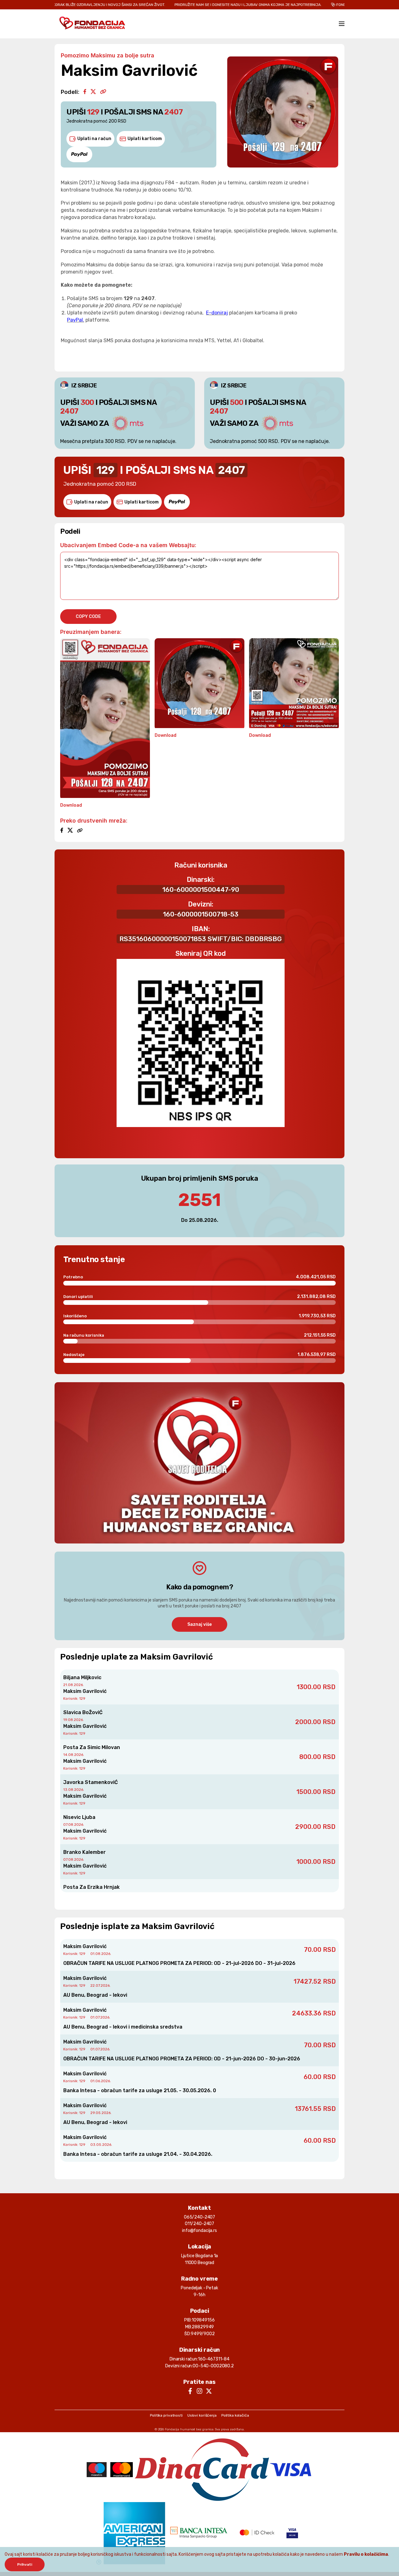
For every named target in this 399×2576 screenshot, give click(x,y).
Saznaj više (199, 1624)
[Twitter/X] (93, 92)
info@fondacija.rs (199, 2231)
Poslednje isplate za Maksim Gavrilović (137, 1926)
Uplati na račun (94, 139)
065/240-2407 (199, 2217)
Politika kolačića (235, 2415)
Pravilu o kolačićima (366, 2554)
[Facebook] (85, 92)
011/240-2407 (199, 2224)
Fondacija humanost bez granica (189, 2429)
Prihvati (25, 2564)
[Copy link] (103, 92)
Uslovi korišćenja (202, 2415)
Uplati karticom (145, 139)
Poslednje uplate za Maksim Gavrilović (137, 1657)
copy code (88, 617)
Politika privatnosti (166, 2415)
